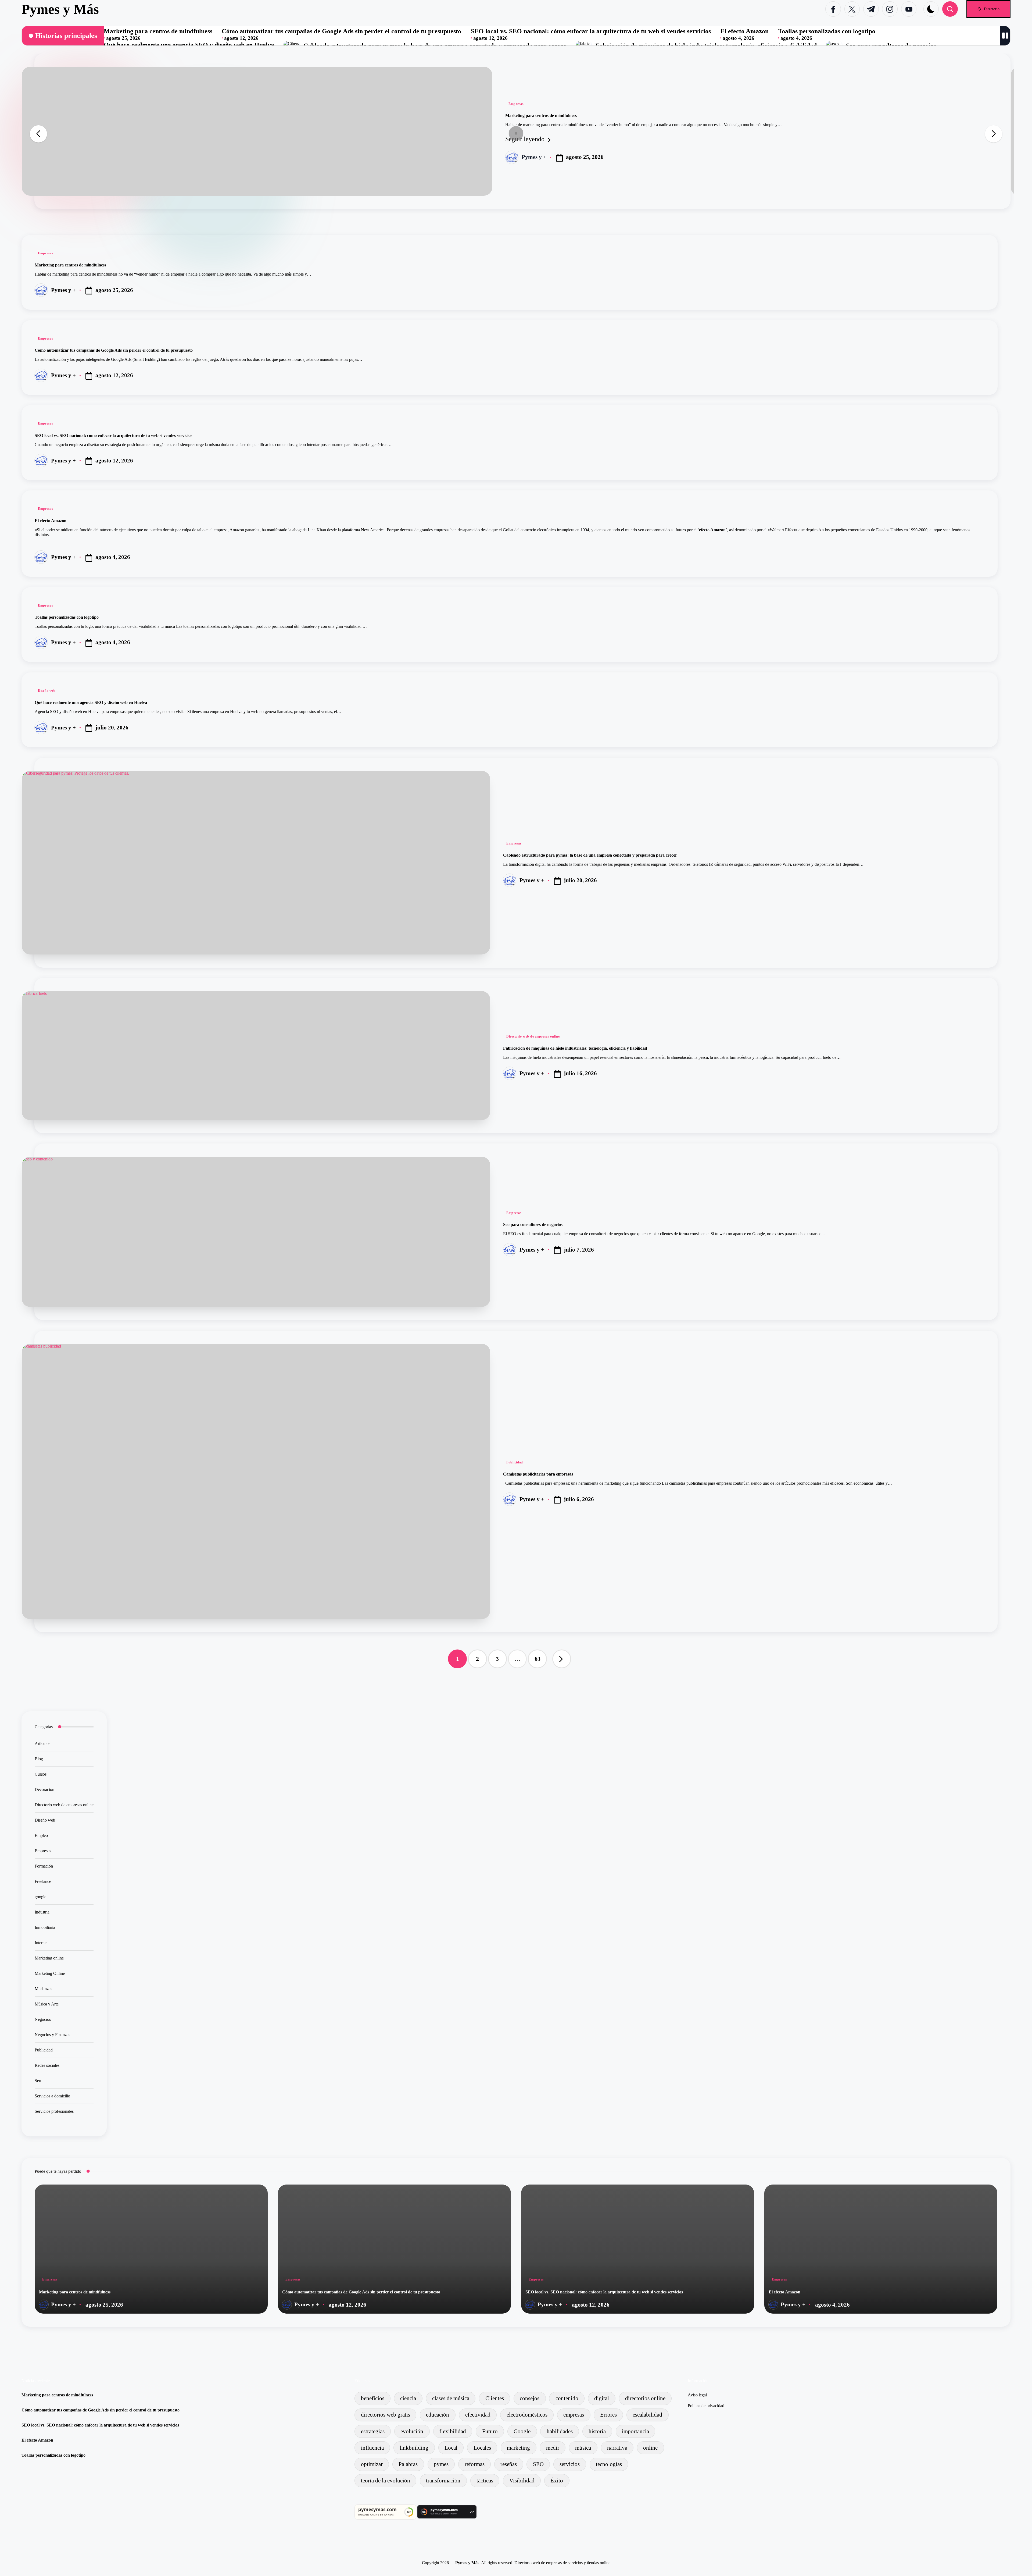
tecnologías (609, 2464)
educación (438, 2415)
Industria (42, 1912)
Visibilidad (522, 2480)
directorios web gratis (386, 2415)
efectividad (478, 2415)
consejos (530, 2398)
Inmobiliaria (45, 1927)
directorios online (645, 2398)
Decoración (44, 1789)
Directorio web (527, 2563)
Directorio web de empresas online (533, 1036)
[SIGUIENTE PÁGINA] (562, 1659)
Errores (608, 2415)
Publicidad (515, 1462)
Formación (44, 1866)
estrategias (373, 2431)
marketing (518, 2448)
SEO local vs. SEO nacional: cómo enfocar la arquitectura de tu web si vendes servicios (591, 31)
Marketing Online (50, 1973)
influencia (372, 2448)
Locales (482, 2448)
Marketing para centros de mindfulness (158, 31)
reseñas (509, 2464)
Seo (38, 2081)
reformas (475, 2464)
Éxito (557, 2480)
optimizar (372, 2464)
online (650, 2448)
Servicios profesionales (54, 2111)
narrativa (617, 2448)
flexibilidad (453, 2431)
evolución (412, 2431)
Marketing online (49, 1958)
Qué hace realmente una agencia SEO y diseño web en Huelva (189, 45)
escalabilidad (647, 2415)
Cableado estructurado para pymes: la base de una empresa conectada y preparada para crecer (590, 855)
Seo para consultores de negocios (533, 1225)
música (583, 2448)
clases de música (451, 2398)
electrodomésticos (527, 2415)
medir (553, 2448)
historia (597, 2431)
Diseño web (47, 691)
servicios (570, 2464)
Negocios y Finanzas (52, 2035)
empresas (574, 2415)
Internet (41, 1943)
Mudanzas (43, 1989)
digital (602, 2398)
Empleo (41, 1835)
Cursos (41, 1774)
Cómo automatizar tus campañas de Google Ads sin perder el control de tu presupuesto (341, 31)
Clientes (495, 2398)
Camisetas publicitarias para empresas (538, 1474)
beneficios (373, 2398)
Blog (39, 1759)
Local (451, 2448)
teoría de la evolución (386, 2480)
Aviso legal (697, 2395)
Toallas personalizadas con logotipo (827, 31)
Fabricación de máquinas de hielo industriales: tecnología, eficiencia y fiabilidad (575, 1048)
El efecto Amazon (744, 31)
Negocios (43, 2019)
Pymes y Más (60, 9)
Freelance (43, 1881)
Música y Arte (47, 2004)
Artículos (42, 1743)
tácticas (485, 2480)
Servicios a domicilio (52, 2096)
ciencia (408, 2398)
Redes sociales (47, 2065)
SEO (538, 2464)
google (40, 1897)
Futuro (490, 2431)
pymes (441, 2464)
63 (537, 1659)
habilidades (560, 2431)
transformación (443, 2480)
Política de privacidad (706, 2406)
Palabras (408, 2464)
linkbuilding (414, 2448)
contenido (567, 2398)
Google (522, 2431)
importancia (635, 2431)
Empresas (516, 104)
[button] (988, 9)
